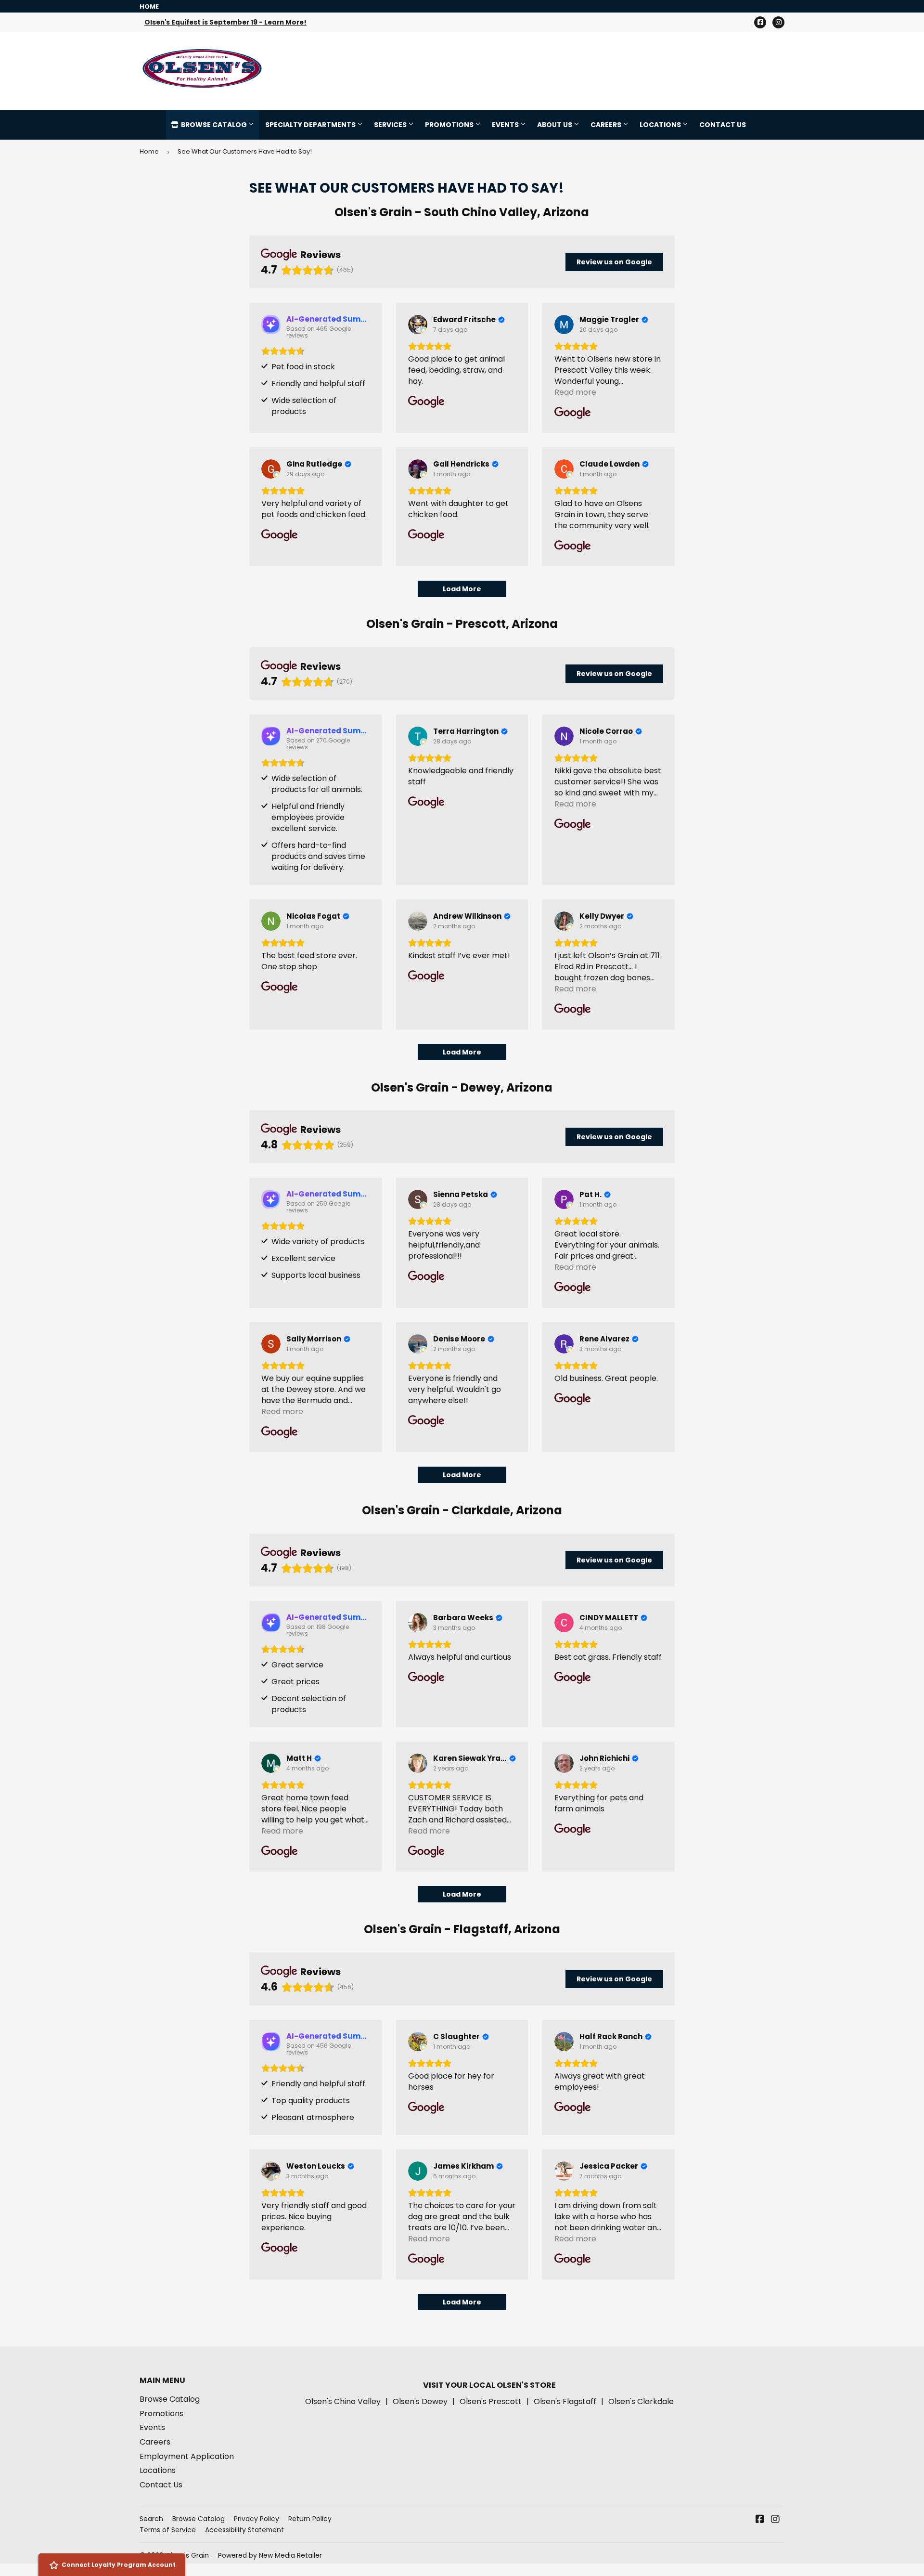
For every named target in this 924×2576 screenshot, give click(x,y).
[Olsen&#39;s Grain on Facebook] (760, 2520)
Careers (607, 125)
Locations (661, 125)
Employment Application (187, 2456)
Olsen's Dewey (420, 2401)
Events (506, 125)
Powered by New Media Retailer (270, 2555)
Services (391, 125)
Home (149, 151)
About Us (555, 125)
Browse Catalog (214, 125)
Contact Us (723, 125)
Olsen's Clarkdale (641, 2401)
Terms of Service (168, 2530)
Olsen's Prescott (491, 2401)
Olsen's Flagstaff (565, 2401)
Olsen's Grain (187, 2555)
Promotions (450, 125)
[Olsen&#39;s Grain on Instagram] (775, 2520)
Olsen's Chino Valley (343, 2401)
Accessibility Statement (244, 2530)
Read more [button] (575, 392)
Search (151, 2519)
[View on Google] (418, 325)
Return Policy (310, 2519)
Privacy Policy (257, 2519)
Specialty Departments (311, 125)
